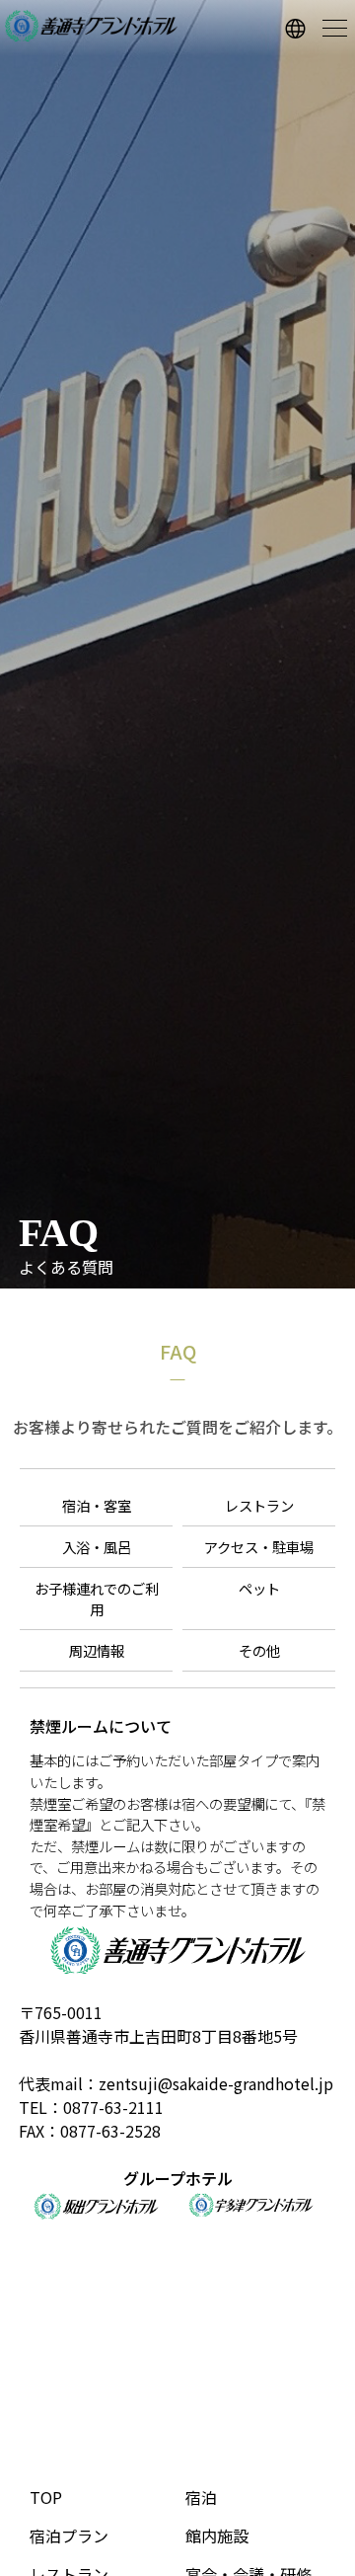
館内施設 (217, 2536)
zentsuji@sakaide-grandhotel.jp (216, 2083)
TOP (46, 2497)
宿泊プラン (69, 2536)
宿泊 (201, 2497)
